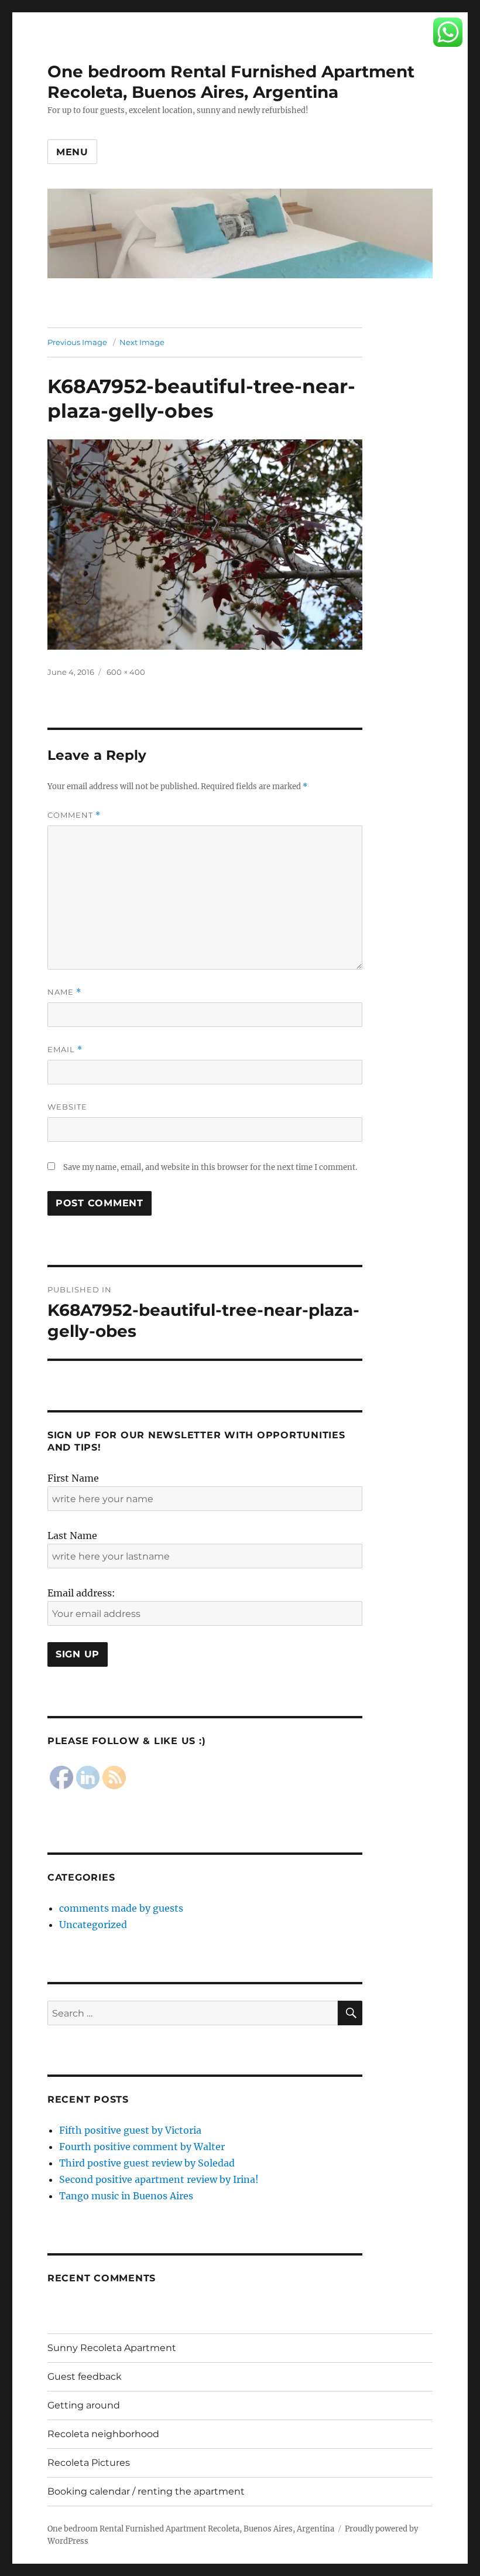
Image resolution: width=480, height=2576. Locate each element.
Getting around (84, 2405)
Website (67, 1107)
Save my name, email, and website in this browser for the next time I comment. (210, 1167)
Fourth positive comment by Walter (142, 2147)
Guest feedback (85, 2377)
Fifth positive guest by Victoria (130, 2130)
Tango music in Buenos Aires (126, 2196)
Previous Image (77, 342)
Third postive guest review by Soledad (147, 2163)
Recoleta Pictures (89, 2463)
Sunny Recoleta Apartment (112, 2348)
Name (64, 992)
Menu (72, 152)
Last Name (72, 1536)
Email (65, 1050)
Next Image (142, 342)
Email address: (81, 1593)
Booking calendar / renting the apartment (146, 2491)
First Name (73, 1478)
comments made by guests (121, 1908)
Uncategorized (93, 1925)
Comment (74, 815)
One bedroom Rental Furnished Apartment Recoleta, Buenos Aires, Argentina (231, 82)
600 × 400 (126, 672)
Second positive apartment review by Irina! (159, 2179)
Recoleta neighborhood (103, 2434)
